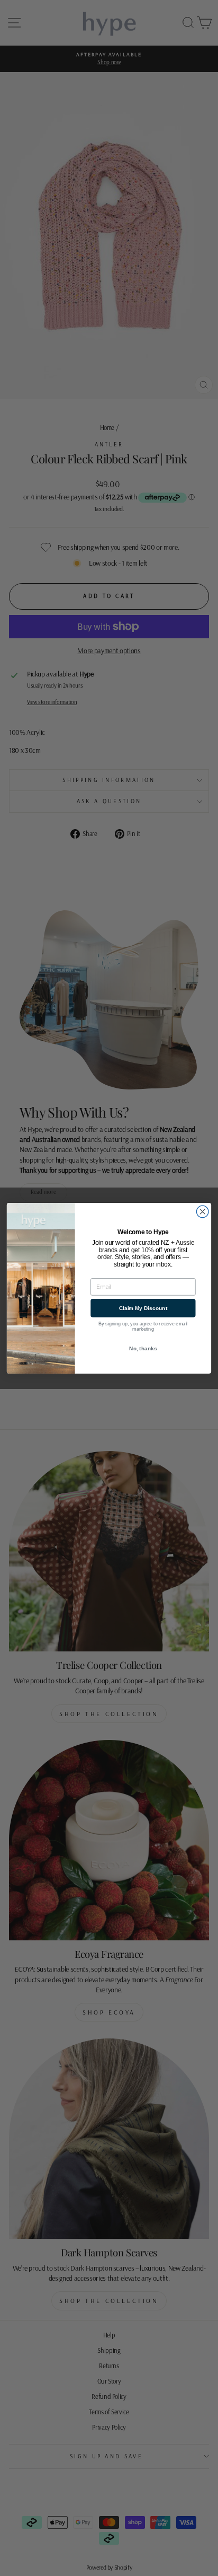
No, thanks (143, 1348)
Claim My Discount (143, 1308)
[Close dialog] (202, 1212)
